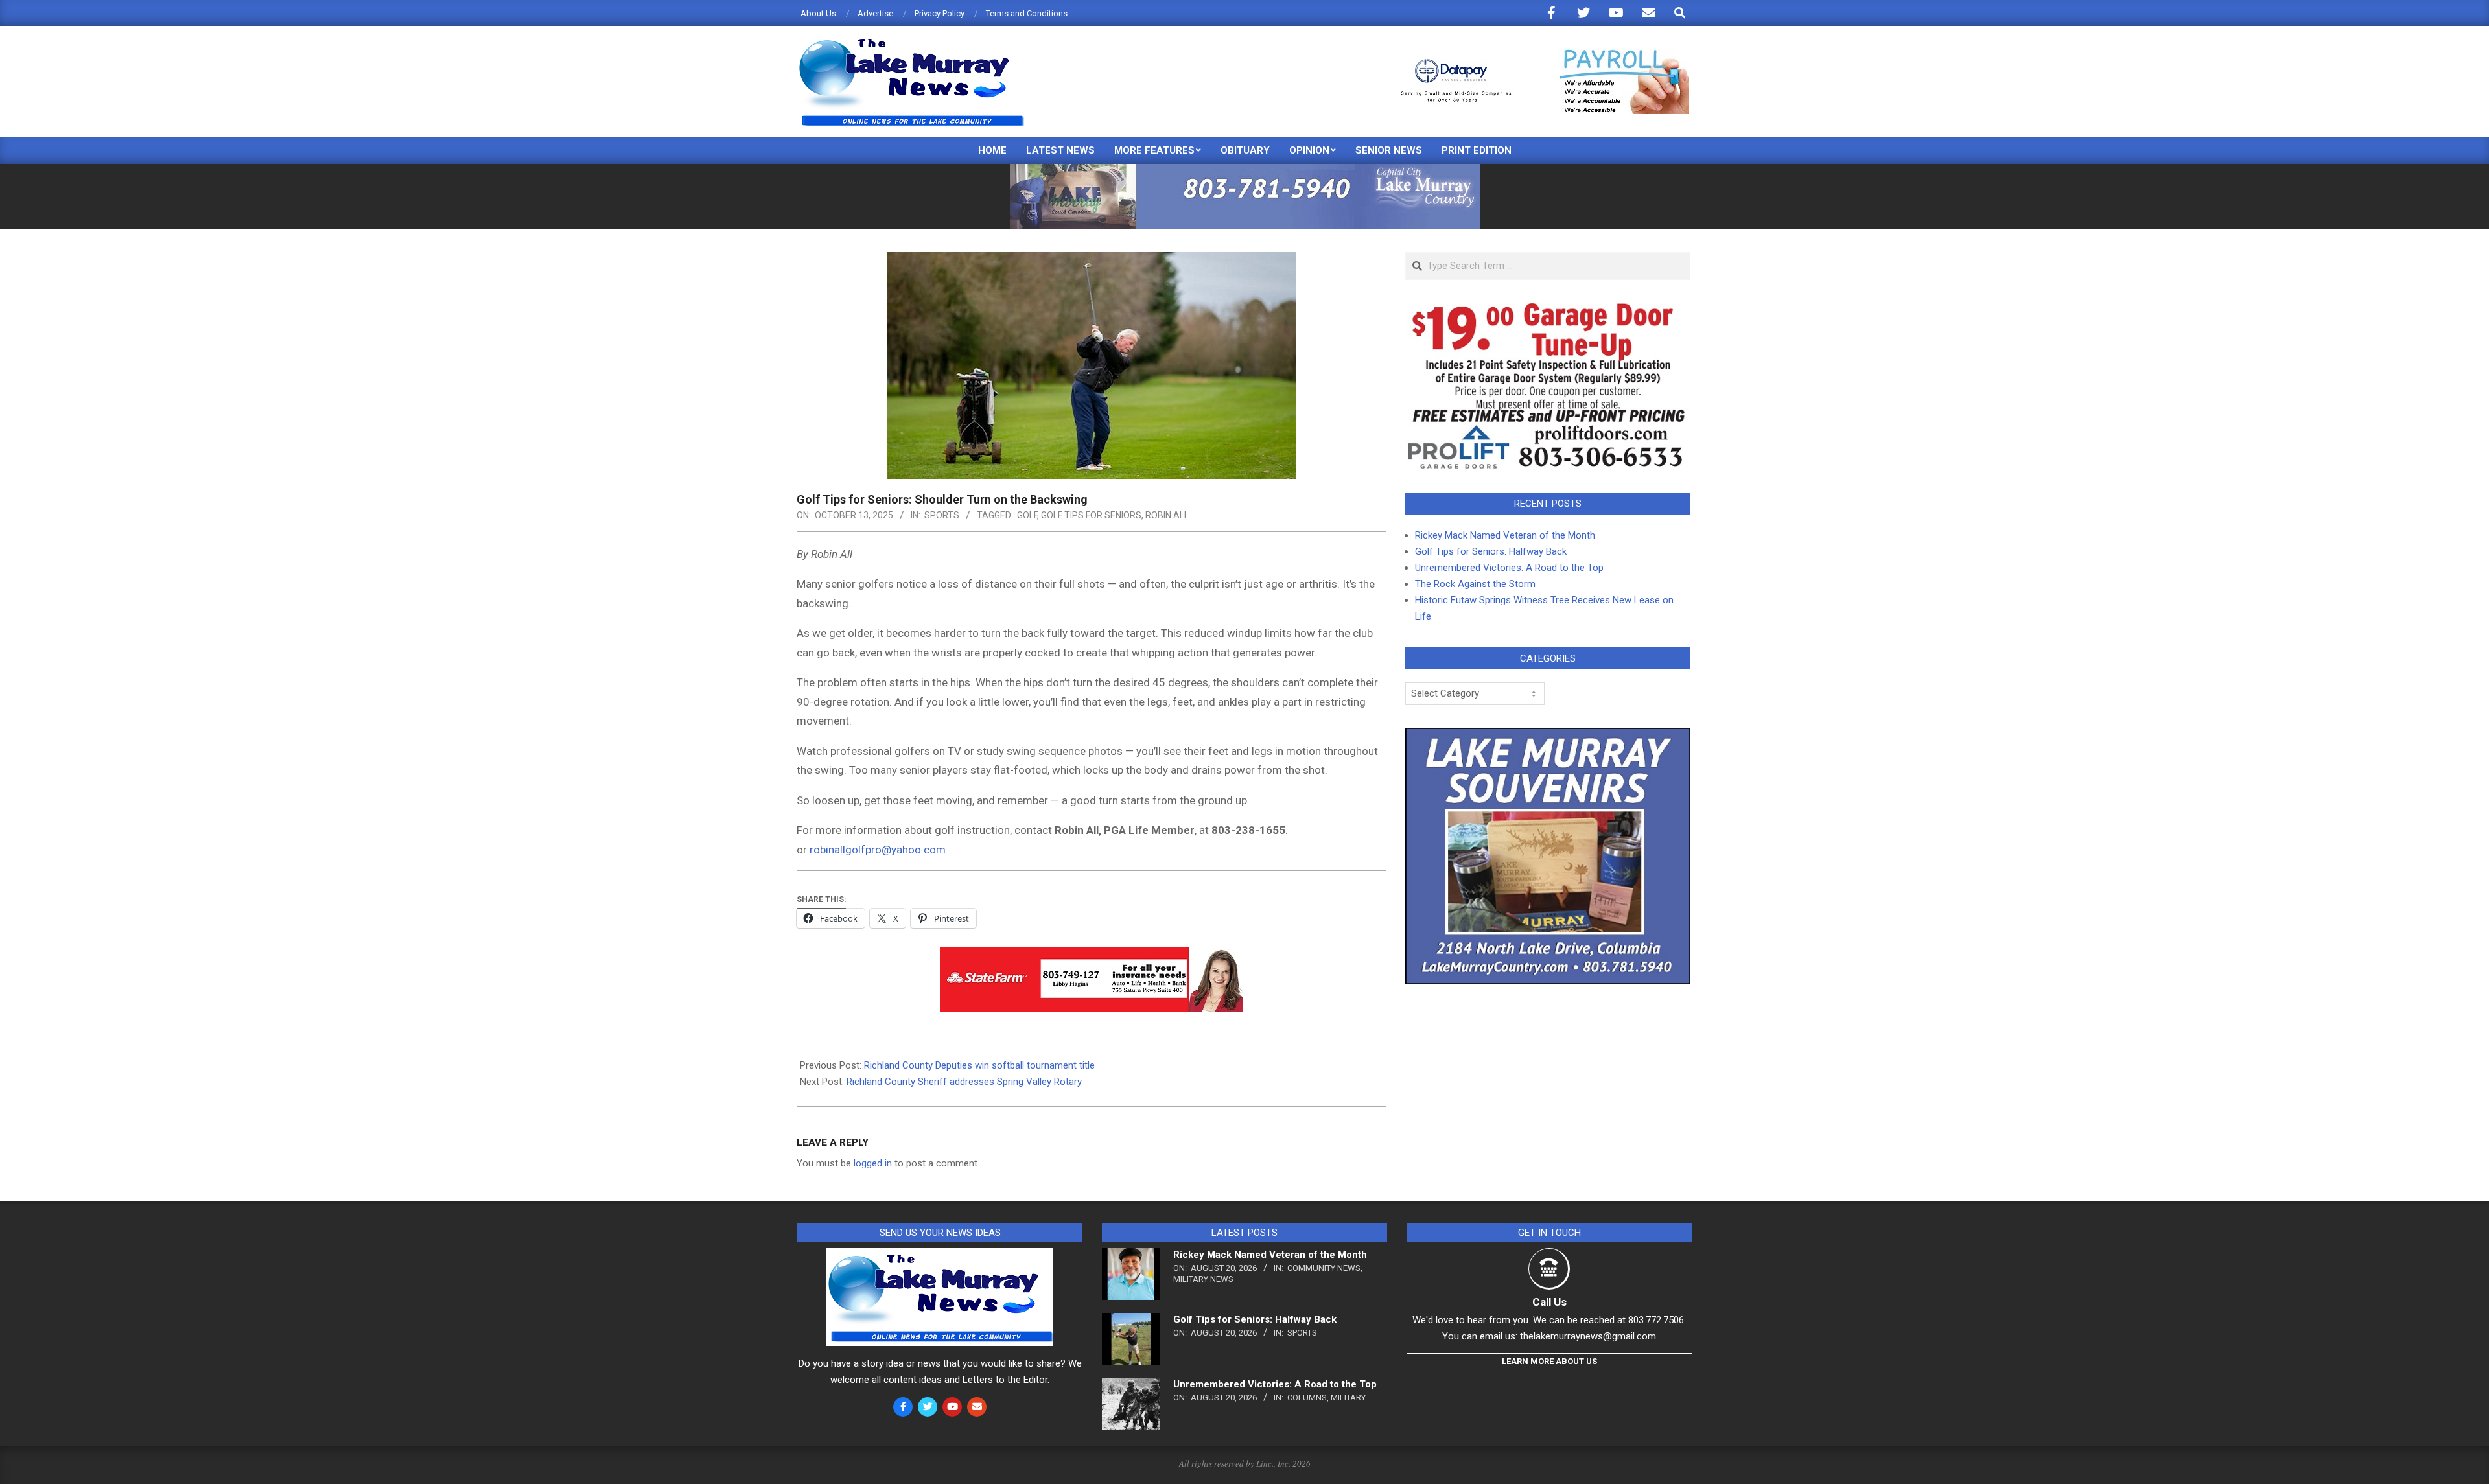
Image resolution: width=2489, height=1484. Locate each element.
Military (1348, 1397)
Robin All (1167, 515)
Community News (1324, 1268)
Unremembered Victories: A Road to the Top (1509, 568)
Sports (942, 515)
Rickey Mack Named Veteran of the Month (1505, 535)
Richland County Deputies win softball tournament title (979, 1065)
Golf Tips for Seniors (1091, 515)
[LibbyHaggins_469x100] (1092, 956)
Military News (1203, 1279)
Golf (1027, 515)
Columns (1307, 1397)
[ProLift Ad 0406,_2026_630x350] (1548, 310)
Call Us (1549, 1302)
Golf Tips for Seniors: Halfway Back (1491, 551)
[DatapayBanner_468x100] (1537, 55)
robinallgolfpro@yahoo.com (878, 850)
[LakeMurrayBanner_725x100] (1245, 169)
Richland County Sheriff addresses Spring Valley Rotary (964, 1082)
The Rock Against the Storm (1475, 584)
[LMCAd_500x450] (1548, 736)
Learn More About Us (1549, 1361)
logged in (873, 1163)
